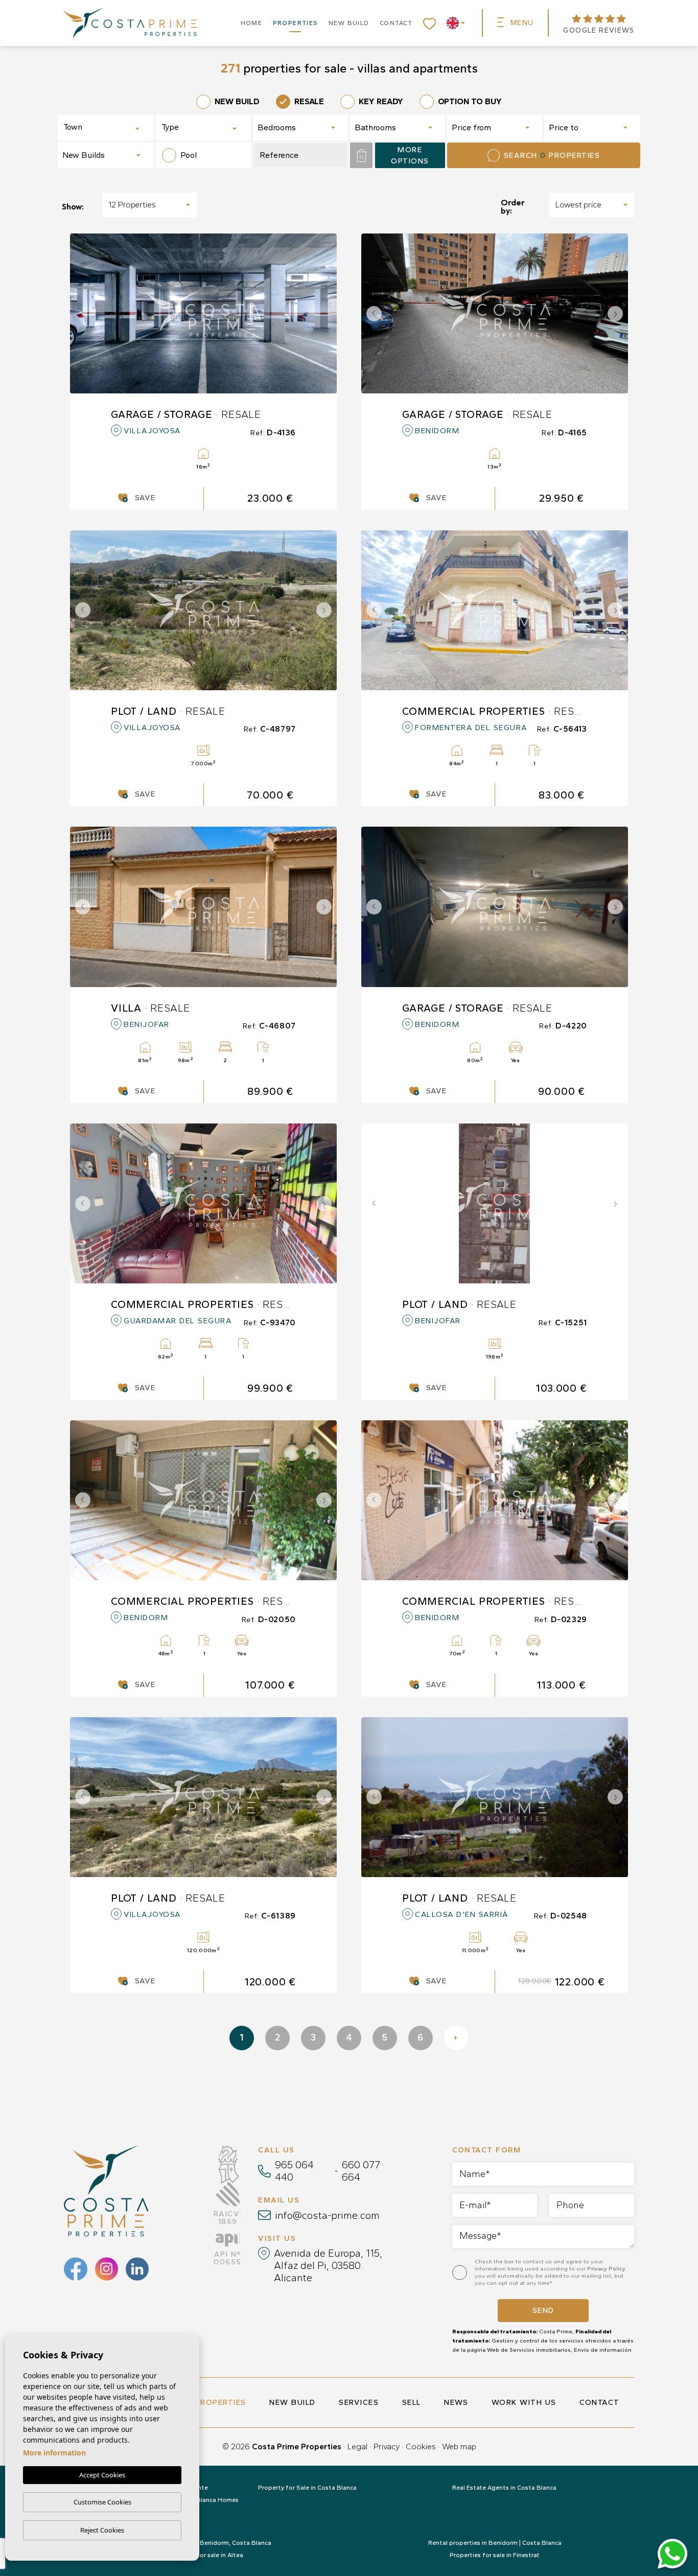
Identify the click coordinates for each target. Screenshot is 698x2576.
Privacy (387, 2446)
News (456, 2402)
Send (543, 2310)
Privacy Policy (606, 2269)
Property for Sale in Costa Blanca (307, 2488)
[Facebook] (76, 2269)
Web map (459, 2446)
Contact (396, 23)
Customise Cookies (102, 2502)
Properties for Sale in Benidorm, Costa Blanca (203, 2543)
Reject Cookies (102, 2530)
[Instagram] (107, 2269)
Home (252, 23)
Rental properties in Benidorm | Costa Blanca (495, 2543)
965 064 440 (294, 2171)
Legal (357, 2446)
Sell (412, 2402)
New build (349, 23)
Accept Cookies (102, 2475)
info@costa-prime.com (327, 2215)
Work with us (524, 2402)
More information (54, 2453)
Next (618, 313)
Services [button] (359, 2402)
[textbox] (99, 127)
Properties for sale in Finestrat (495, 2555)
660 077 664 (361, 2171)
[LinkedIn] (137, 2269)
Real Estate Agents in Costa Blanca (504, 2488)
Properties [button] (296, 23)
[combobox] (106, 128)
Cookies (421, 2446)
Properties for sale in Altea (204, 2555)
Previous (371, 313)
